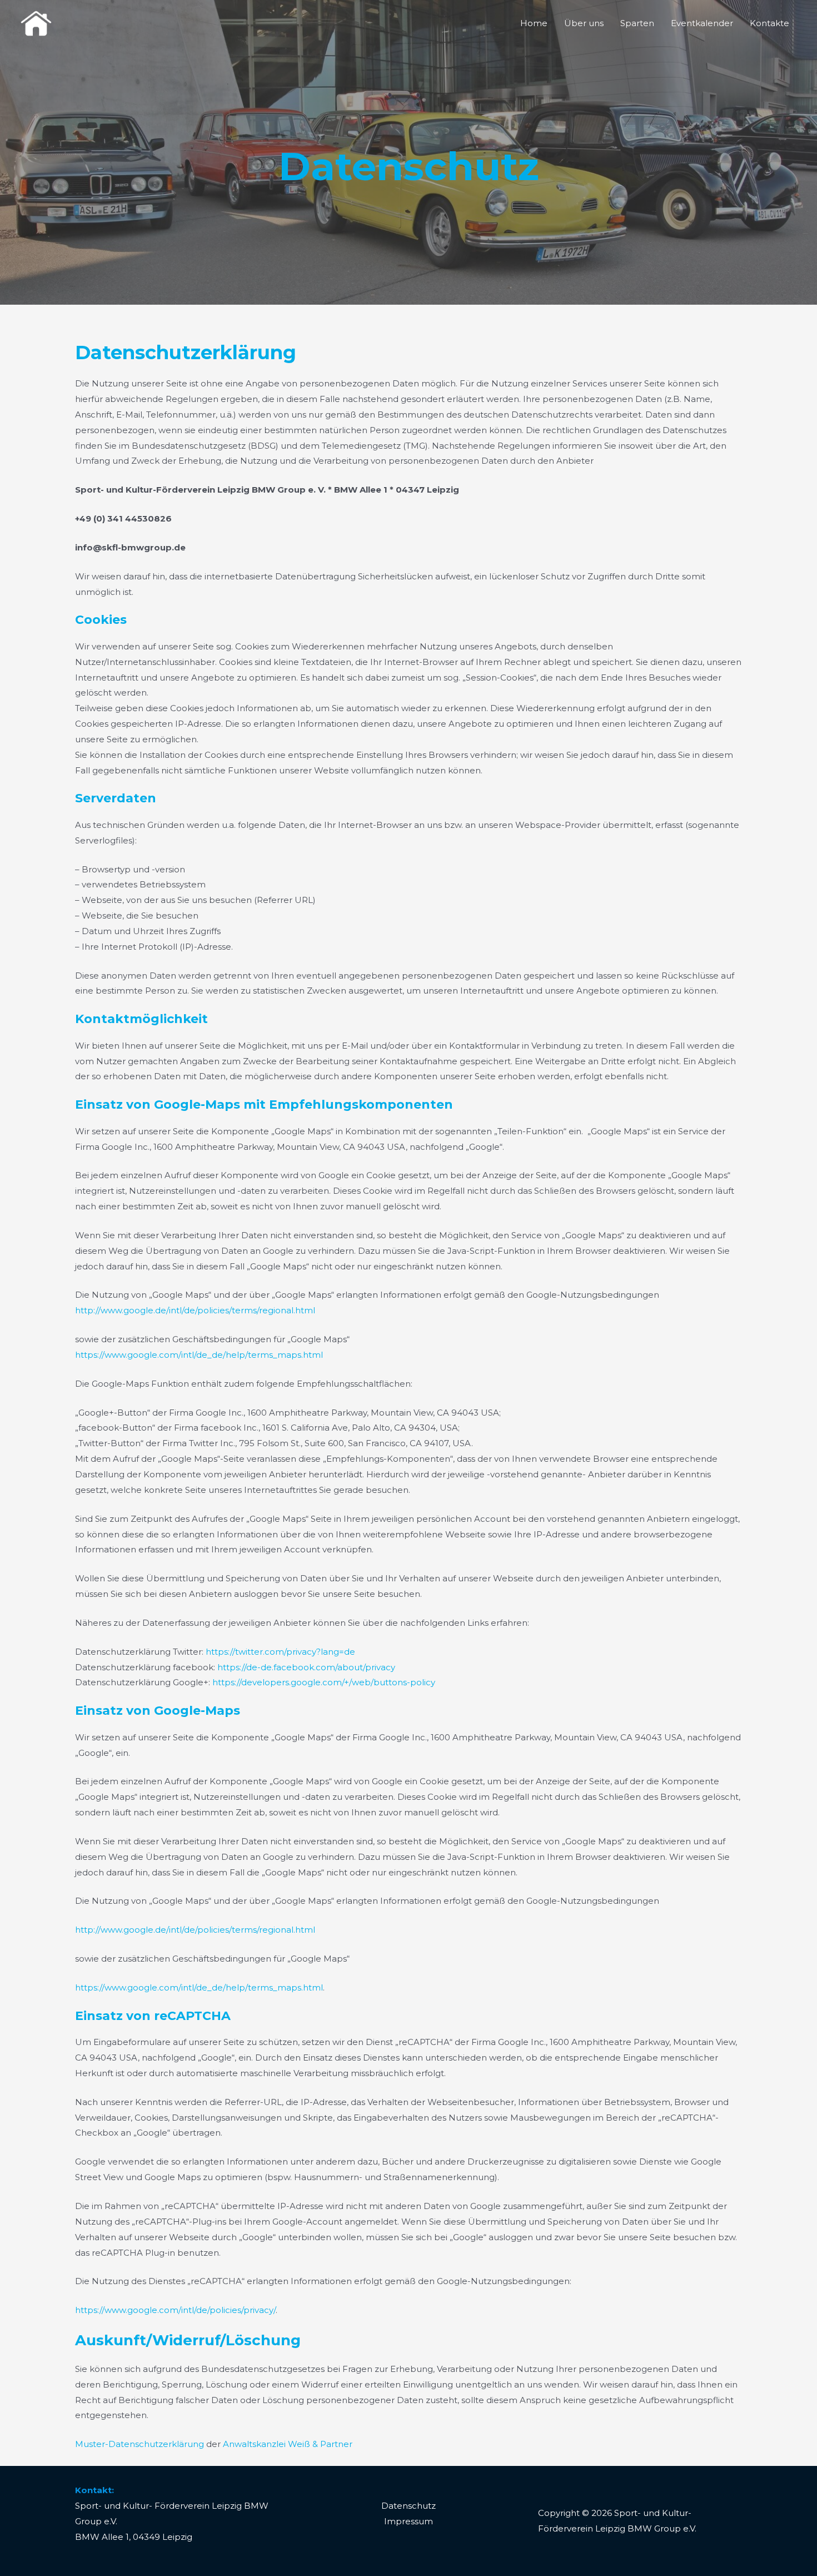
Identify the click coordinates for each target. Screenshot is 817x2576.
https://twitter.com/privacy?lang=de (280, 1652)
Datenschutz (409, 2506)
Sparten (637, 23)
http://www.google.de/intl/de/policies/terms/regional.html (195, 1310)
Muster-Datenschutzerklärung (140, 2444)
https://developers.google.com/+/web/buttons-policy (324, 1682)
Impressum (409, 2521)
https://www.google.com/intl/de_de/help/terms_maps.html (199, 1355)
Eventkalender (702, 23)
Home (534, 23)
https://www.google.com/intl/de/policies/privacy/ (175, 2310)
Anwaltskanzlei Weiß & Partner (288, 2444)
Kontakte (769, 23)
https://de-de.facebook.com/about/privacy (306, 1667)
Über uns (584, 23)
